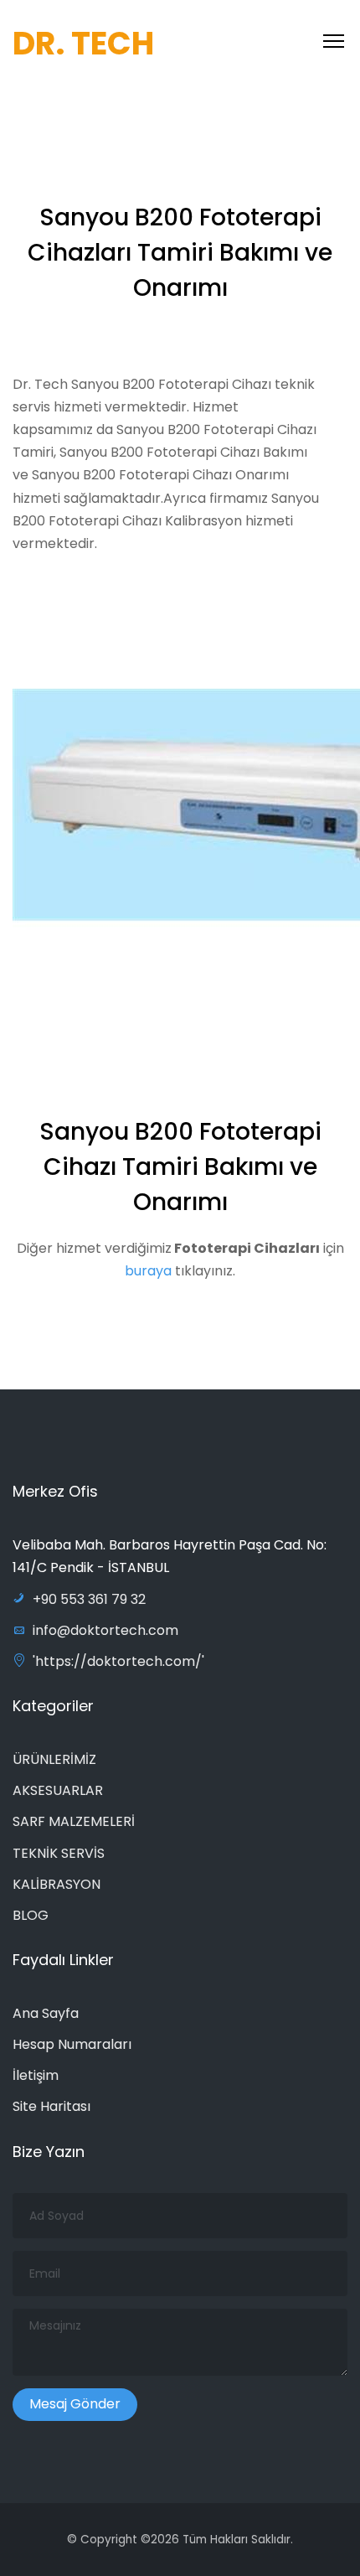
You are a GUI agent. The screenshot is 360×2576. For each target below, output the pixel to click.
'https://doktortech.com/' (118, 1661)
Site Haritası (51, 2106)
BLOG (31, 1915)
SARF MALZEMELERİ (74, 1821)
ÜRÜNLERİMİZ (54, 1759)
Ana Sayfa (46, 2013)
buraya (148, 1271)
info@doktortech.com (105, 1630)
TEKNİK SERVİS (59, 1853)
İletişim (36, 2075)
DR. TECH (83, 43)
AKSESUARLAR (58, 1790)
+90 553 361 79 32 (89, 1599)
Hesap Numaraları (72, 2044)
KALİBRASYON (57, 1884)
